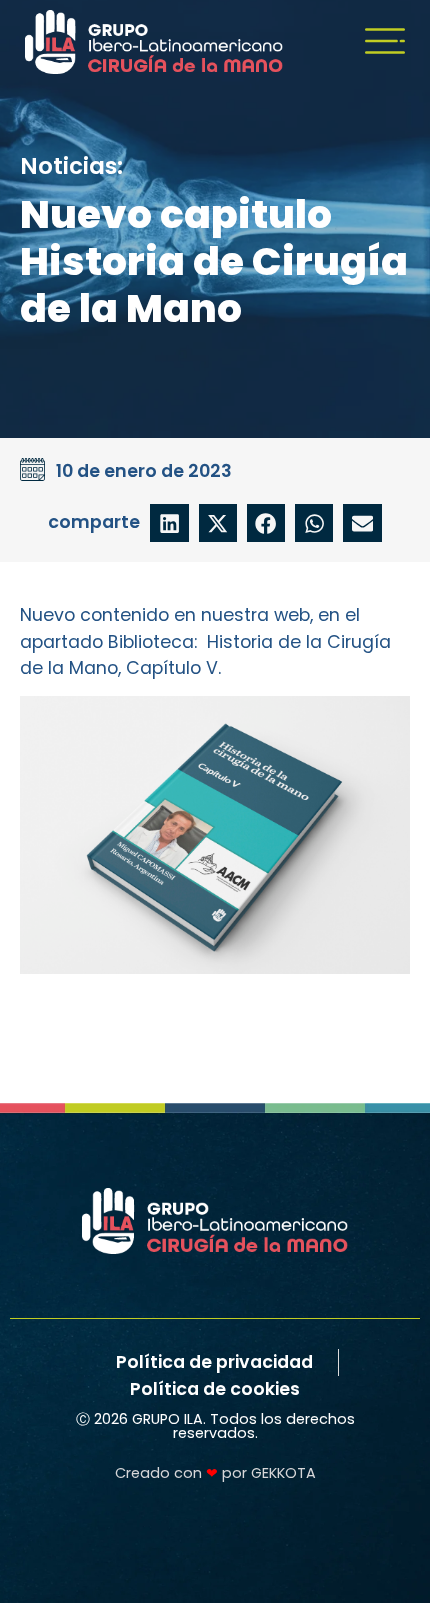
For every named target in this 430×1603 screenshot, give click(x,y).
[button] (169, 523)
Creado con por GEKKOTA (215, 1473)
